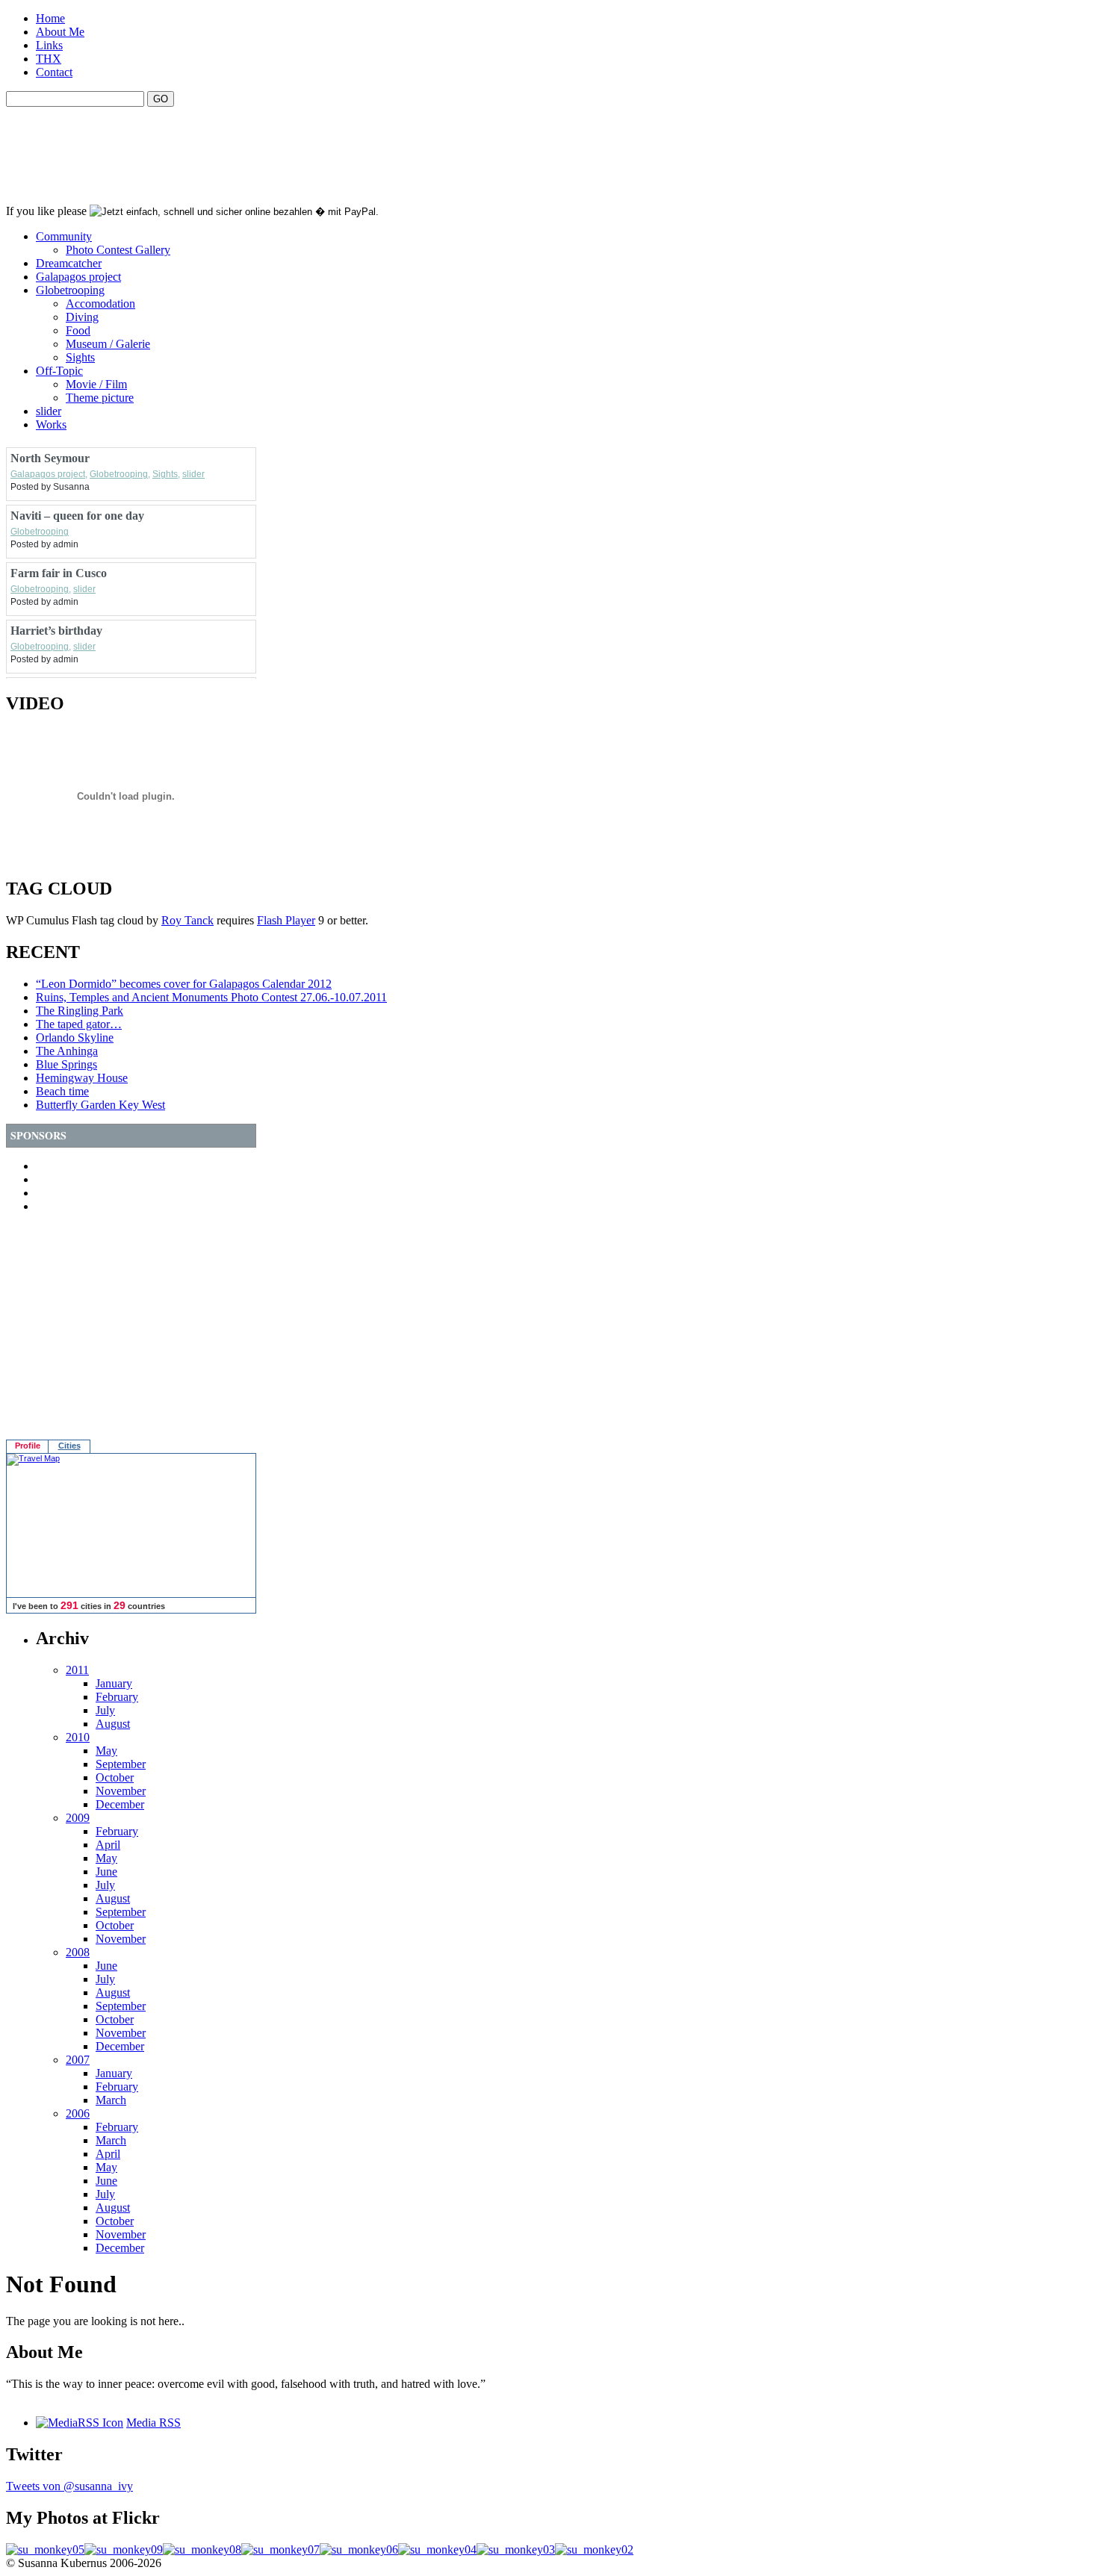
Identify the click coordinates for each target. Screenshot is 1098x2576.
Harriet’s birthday (56, 631)
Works (51, 424)
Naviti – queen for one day (77, 516)
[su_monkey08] (202, 2549)
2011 (77, 1670)
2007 (78, 2060)
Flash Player (286, 920)
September (121, 1764)
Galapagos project (78, 277)
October (115, 1777)
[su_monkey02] (594, 2549)
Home (50, 18)
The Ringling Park (80, 1011)
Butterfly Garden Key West (100, 1105)
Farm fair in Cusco (59, 573)
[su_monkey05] (45, 2549)
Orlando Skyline (75, 1037)
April (108, 1845)
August (113, 1724)
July (105, 1710)
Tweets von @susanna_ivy (69, 2486)
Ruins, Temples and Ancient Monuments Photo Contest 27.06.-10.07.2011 (211, 997)
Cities (69, 1446)
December (120, 1804)
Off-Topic (59, 371)
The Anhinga (67, 1051)
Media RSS (153, 2423)
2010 (78, 1737)
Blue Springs (66, 1064)
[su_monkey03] (516, 2549)
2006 (78, 2113)
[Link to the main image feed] (80, 2423)
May (106, 1751)
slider (49, 411)
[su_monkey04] (437, 2549)
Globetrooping (70, 290)
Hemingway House (82, 1078)
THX (49, 59)
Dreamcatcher (69, 263)
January (114, 1683)
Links (49, 45)
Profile (28, 1446)
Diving (82, 317)
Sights (80, 357)
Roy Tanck (187, 920)
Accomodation (100, 304)
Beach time (62, 1091)
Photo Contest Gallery (118, 250)
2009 (78, 1818)
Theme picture (100, 398)
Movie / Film (96, 384)
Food (78, 330)
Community (64, 236)
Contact (54, 72)
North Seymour (50, 458)
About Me (60, 32)
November (121, 1791)
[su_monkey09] (124, 2549)
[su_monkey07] (280, 2549)
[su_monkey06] (359, 2549)
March (111, 2100)
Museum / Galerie (108, 344)
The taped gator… (79, 1024)
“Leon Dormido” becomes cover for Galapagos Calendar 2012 (184, 984)
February (117, 1697)
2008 (78, 1952)
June (106, 1872)
